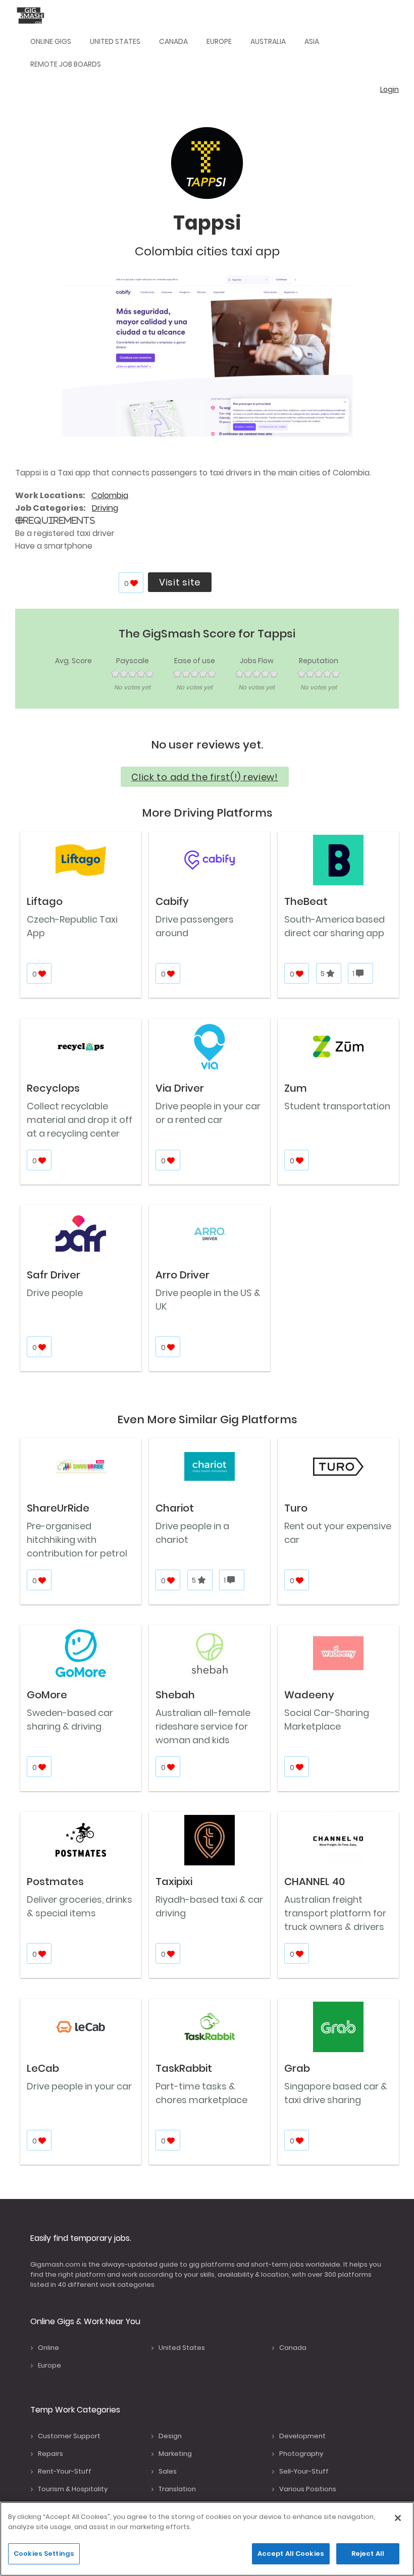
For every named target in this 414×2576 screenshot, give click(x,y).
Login (390, 89)
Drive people (55, 1293)
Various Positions (308, 2489)
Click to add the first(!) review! (205, 777)
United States (115, 41)
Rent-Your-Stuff (65, 2471)
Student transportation (337, 1106)
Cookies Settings (44, 2554)
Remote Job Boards (66, 64)
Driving (105, 508)
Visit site (180, 582)
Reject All (368, 2554)
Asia (312, 41)
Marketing (175, 2454)
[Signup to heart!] (135, 583)
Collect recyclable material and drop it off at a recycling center (80, 1120)
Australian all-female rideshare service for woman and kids (203, 1726)
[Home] (33, 15)
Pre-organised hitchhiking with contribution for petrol (77, 1540)
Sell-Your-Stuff (304, 2471)
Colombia (110, 495)
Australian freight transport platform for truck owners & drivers (335, 1913)
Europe (219, 41)
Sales (168, 2471)
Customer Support (69, 2436)
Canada (173, 41)
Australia (268, 41)
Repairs (50, 2454)
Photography (301, 2454)
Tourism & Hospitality (73, 2489)
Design (170, 2436)
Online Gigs (51, 41)
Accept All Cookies (291, 2554)
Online (48, 2348)
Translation (177, 2489)
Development (302, 2436)
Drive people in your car (79, 2086)
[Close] (398, 2518)
